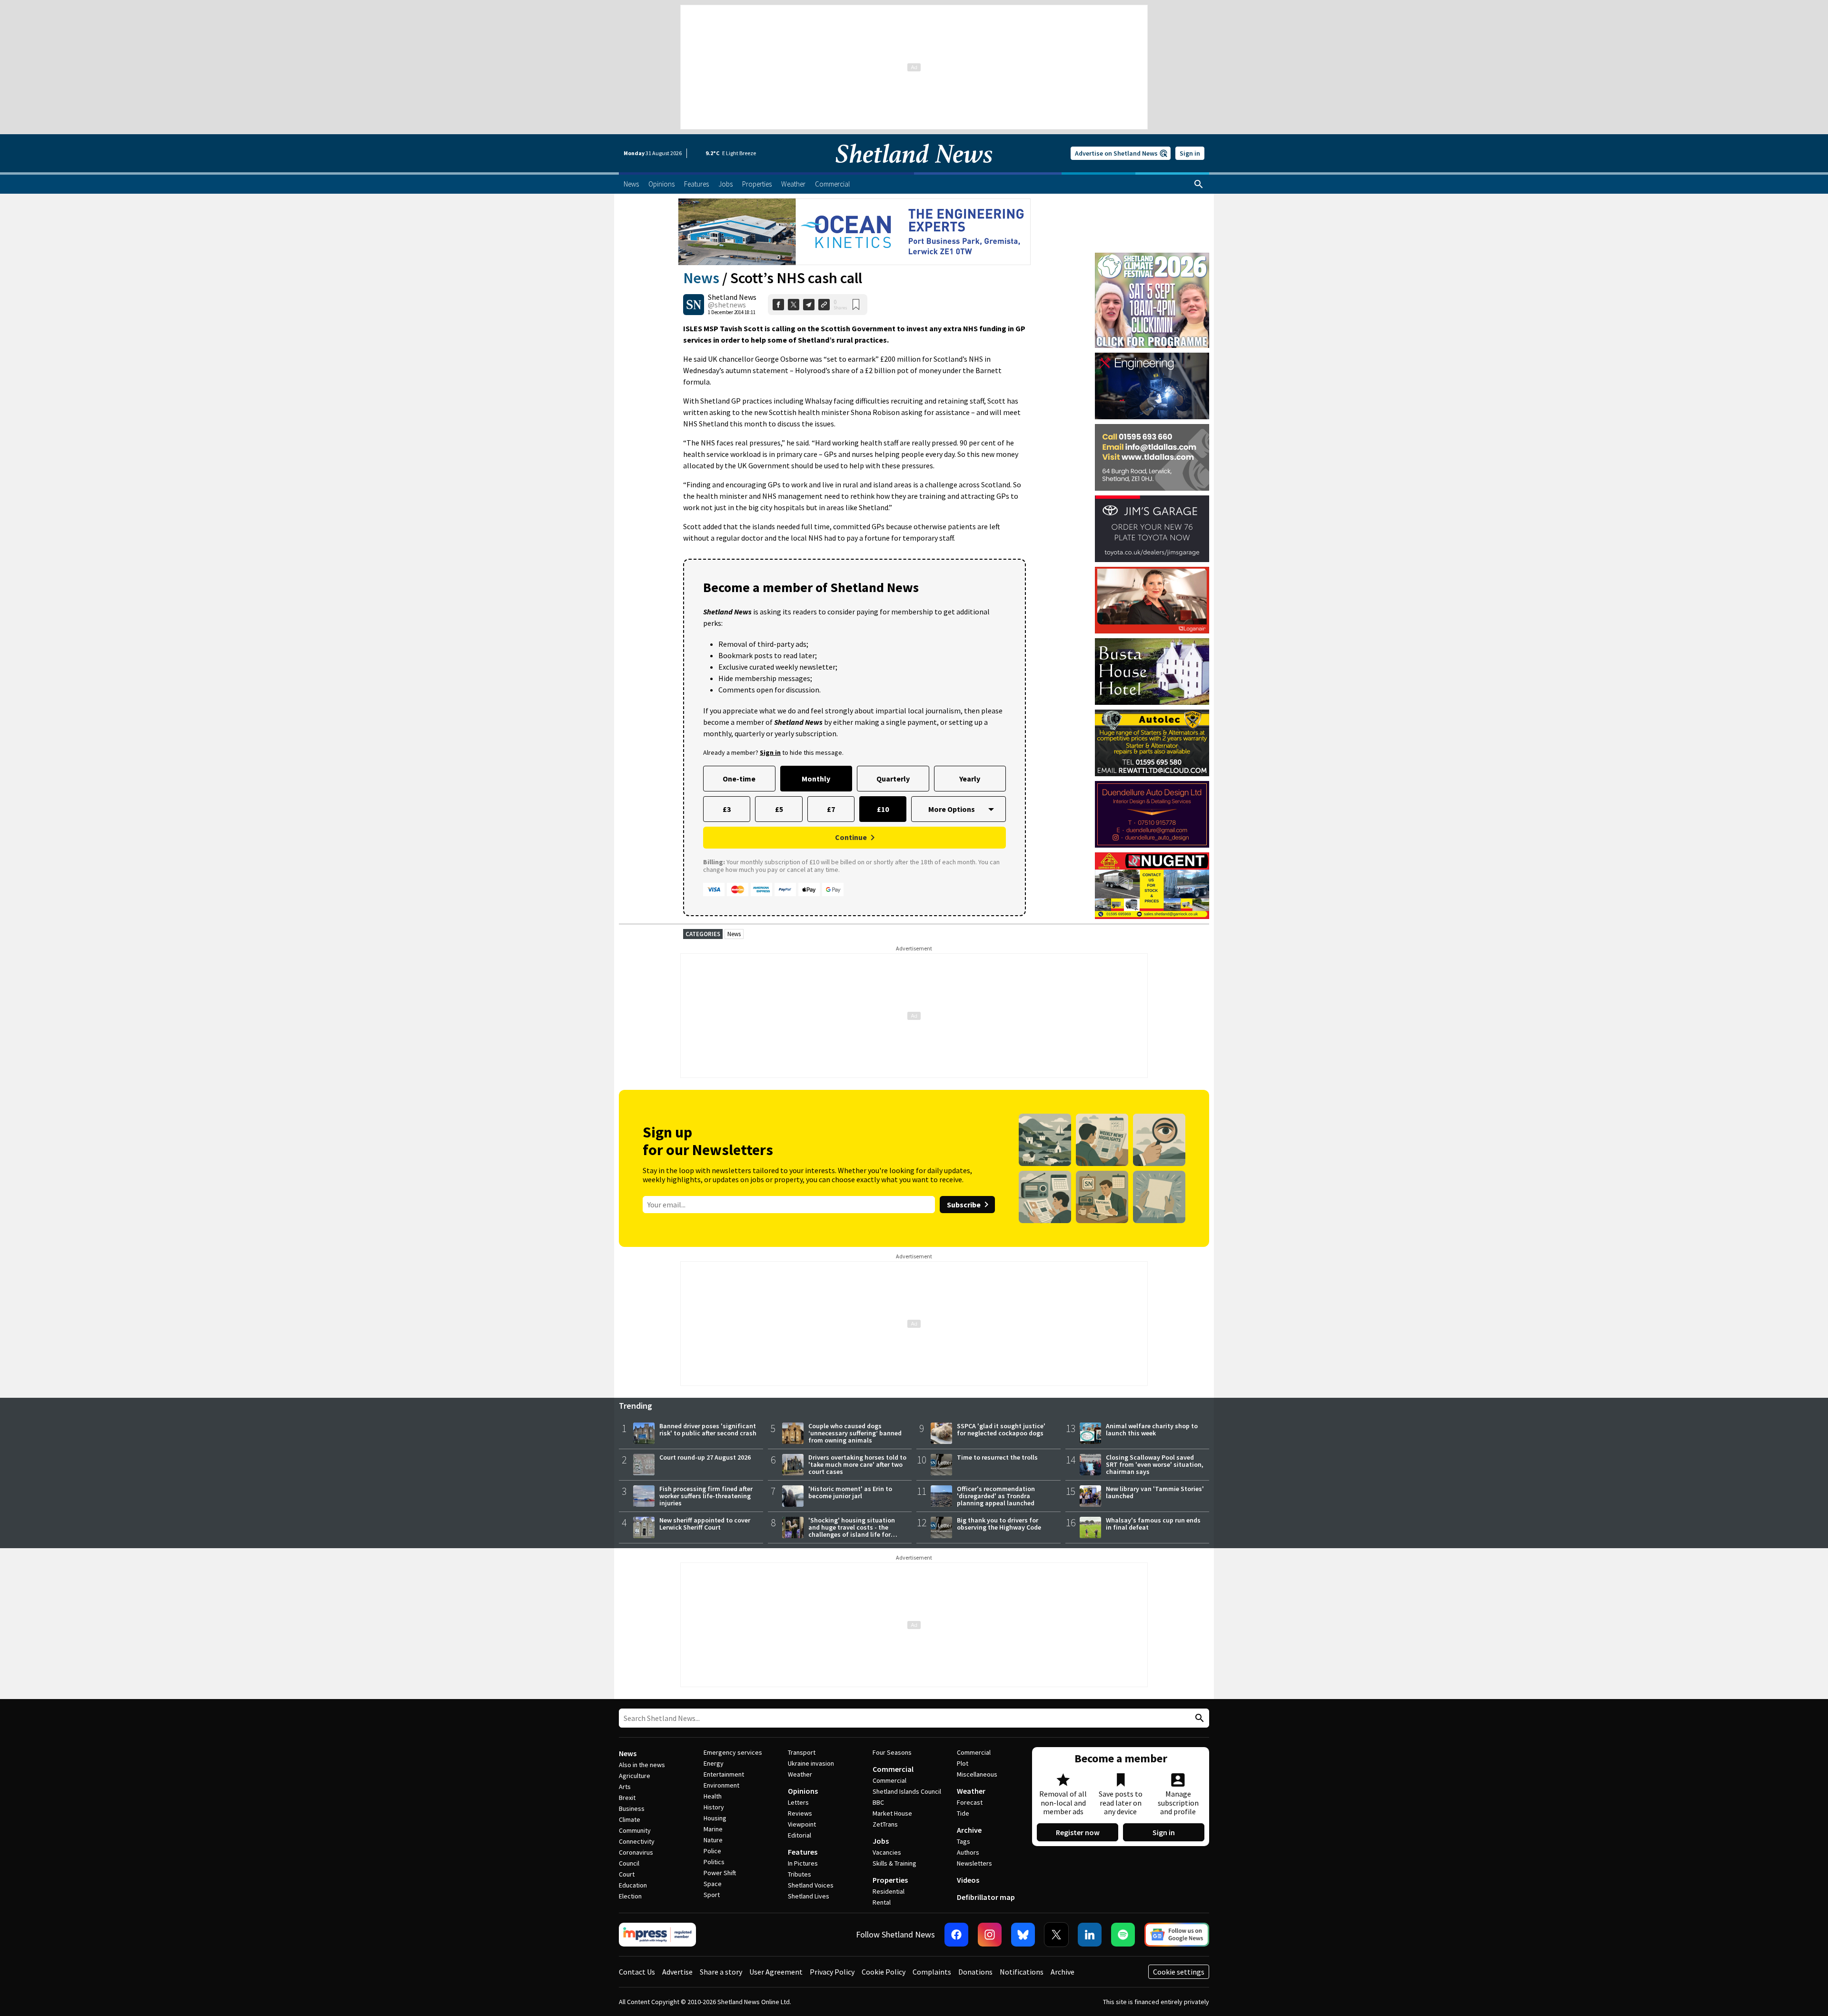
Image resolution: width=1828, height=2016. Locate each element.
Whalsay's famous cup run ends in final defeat (1153, 1524)
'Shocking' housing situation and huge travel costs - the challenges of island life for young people (852, 1531)
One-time (739, 779)
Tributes (800, 1874)
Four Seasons (892, 1752)
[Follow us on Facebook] (956, 1935)
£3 (727, 809)
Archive (969, 1830)
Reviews (800, 1813)
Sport (712, 1895)
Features (803, 1852)
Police (712, 1851)
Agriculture (635, 1776)
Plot (963, 1763)
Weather (800, 1774)
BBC (878, 1802)
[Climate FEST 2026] (1152, 257)
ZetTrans (885, 1824)
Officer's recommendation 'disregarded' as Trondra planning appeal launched (996, 1496)
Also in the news (642, 1765)
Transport (802, 1752)
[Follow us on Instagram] (990, 1935)
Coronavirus (636, 1852)
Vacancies (887, 1852)
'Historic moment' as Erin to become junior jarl (850, 1492)
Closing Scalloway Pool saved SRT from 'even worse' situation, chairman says (1155, 1464)
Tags (964, 1841)
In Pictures (803, 1863)
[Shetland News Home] (914, 169)
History (714, 1807)
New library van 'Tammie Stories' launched (1155, 1492)
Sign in (1190, 153)
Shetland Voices (811, 1885)
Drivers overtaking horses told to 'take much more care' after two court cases (857, 1464)
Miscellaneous (977, 1774)
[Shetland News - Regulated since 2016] (657, 1935)
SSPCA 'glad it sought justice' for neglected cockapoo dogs (1001, 1429)
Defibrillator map (986, 1897)
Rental (882, 1902)
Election (630, 1896)
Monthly (816, 779)
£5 (779, 809)
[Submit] (1198, 1718)
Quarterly (893, 779)
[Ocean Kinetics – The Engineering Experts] (854, 232)
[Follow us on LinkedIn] (1090, 1935)
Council (629, 1863)
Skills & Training (894, 1863)
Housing (715, 1818)
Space (713, 1884)
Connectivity (637, 1841)
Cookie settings (1179, 1972)
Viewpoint (802, 1824)
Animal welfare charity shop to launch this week (1152, 1429)
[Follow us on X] (1056, 1935)
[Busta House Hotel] (1152, 672)
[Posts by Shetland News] (694, 305)
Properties (890, 1880)
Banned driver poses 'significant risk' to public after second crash (708, 1429)
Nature (713, 1840)
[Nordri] (1152, 386)
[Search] (1199, 184)
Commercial (893, 1769)
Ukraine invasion (811, 1763)
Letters (798, 1802)
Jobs (881, 1841)
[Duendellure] (1152, 814)
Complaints (932, 1972)
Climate (630, 1819)
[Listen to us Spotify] (1123, 1935)
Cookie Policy (884, 1972)
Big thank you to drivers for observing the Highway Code (999, 1524)
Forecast (970, 1802)
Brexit (627, 1798)
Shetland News (732, 297)
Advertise (677, 1972)
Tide (963, 1813)
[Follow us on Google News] (1177, 1935)
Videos (968, 1880)
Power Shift (720, 1873)
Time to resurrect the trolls (997, 1457)
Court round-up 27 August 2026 (705, 1457)
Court (627, 1874)
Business (632, 1808)
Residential (889, 1891)
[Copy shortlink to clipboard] (824, 305)
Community (635, 1830)
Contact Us (637, 1972)
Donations (975, 1972)
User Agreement (776, 1972)
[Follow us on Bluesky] (1023, 1935)
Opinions (803, 1791)
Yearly (970, 779)
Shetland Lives (809, 1896)
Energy (714, 1763)
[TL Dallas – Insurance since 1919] (1152, 457)
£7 (831, 809)
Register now (1078, 1832)
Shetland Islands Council (907, 1791)
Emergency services (733, 1752)
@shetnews (727, 305)
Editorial (800, 1835)
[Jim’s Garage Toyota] (1152, 529)
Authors (968, 1852)
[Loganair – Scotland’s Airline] (1152, 600)
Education (633, 1885)
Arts (625, 1787)
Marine (713, 1829)
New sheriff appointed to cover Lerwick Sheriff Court (705, 1524)
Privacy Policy (832, 1972)
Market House (892, 1813)
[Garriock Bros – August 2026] (1152, 886)
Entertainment (724, 1774)
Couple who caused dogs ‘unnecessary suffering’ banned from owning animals (855, 1433)
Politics (714, 1862)
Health (713, 1796)
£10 (883, 809)
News (701, 278)
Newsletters (974, 1863)
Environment (721, 1785)
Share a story (721, 1972)
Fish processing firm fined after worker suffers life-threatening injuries (706, 1496)
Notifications (1022, 1972)
